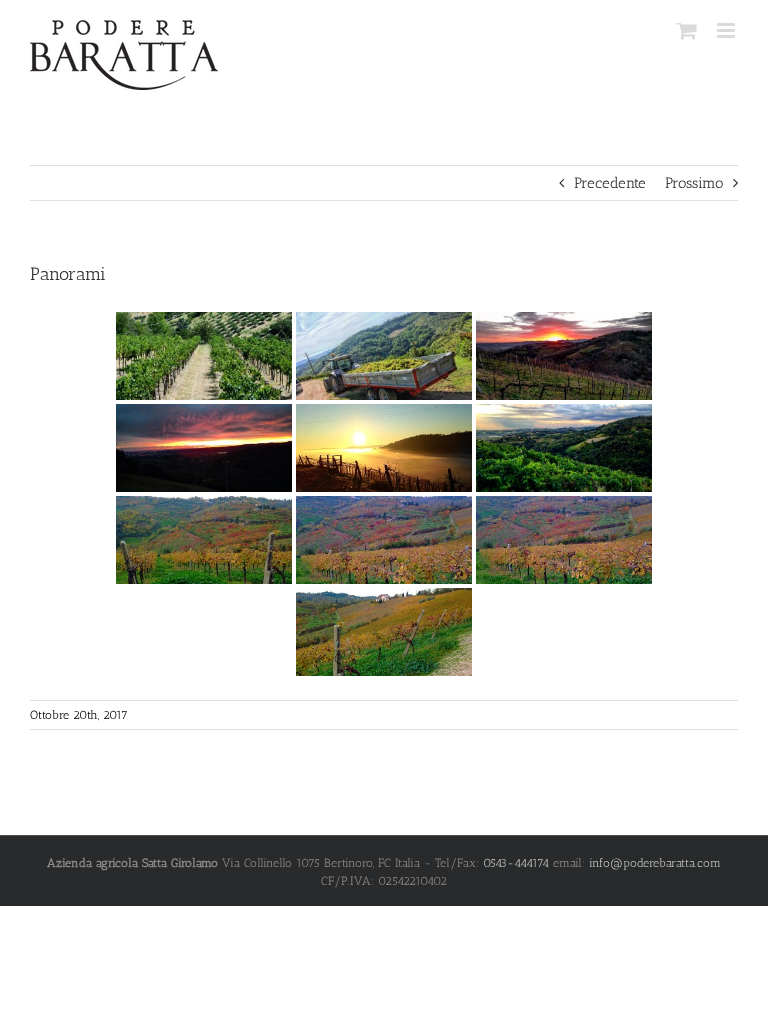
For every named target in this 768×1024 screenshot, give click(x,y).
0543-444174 (516, 863)
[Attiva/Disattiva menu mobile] (727, 30)
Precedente (610, 183)
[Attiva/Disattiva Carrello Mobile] (687, 30)
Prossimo (694, 183)
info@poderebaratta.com (655, 863)
